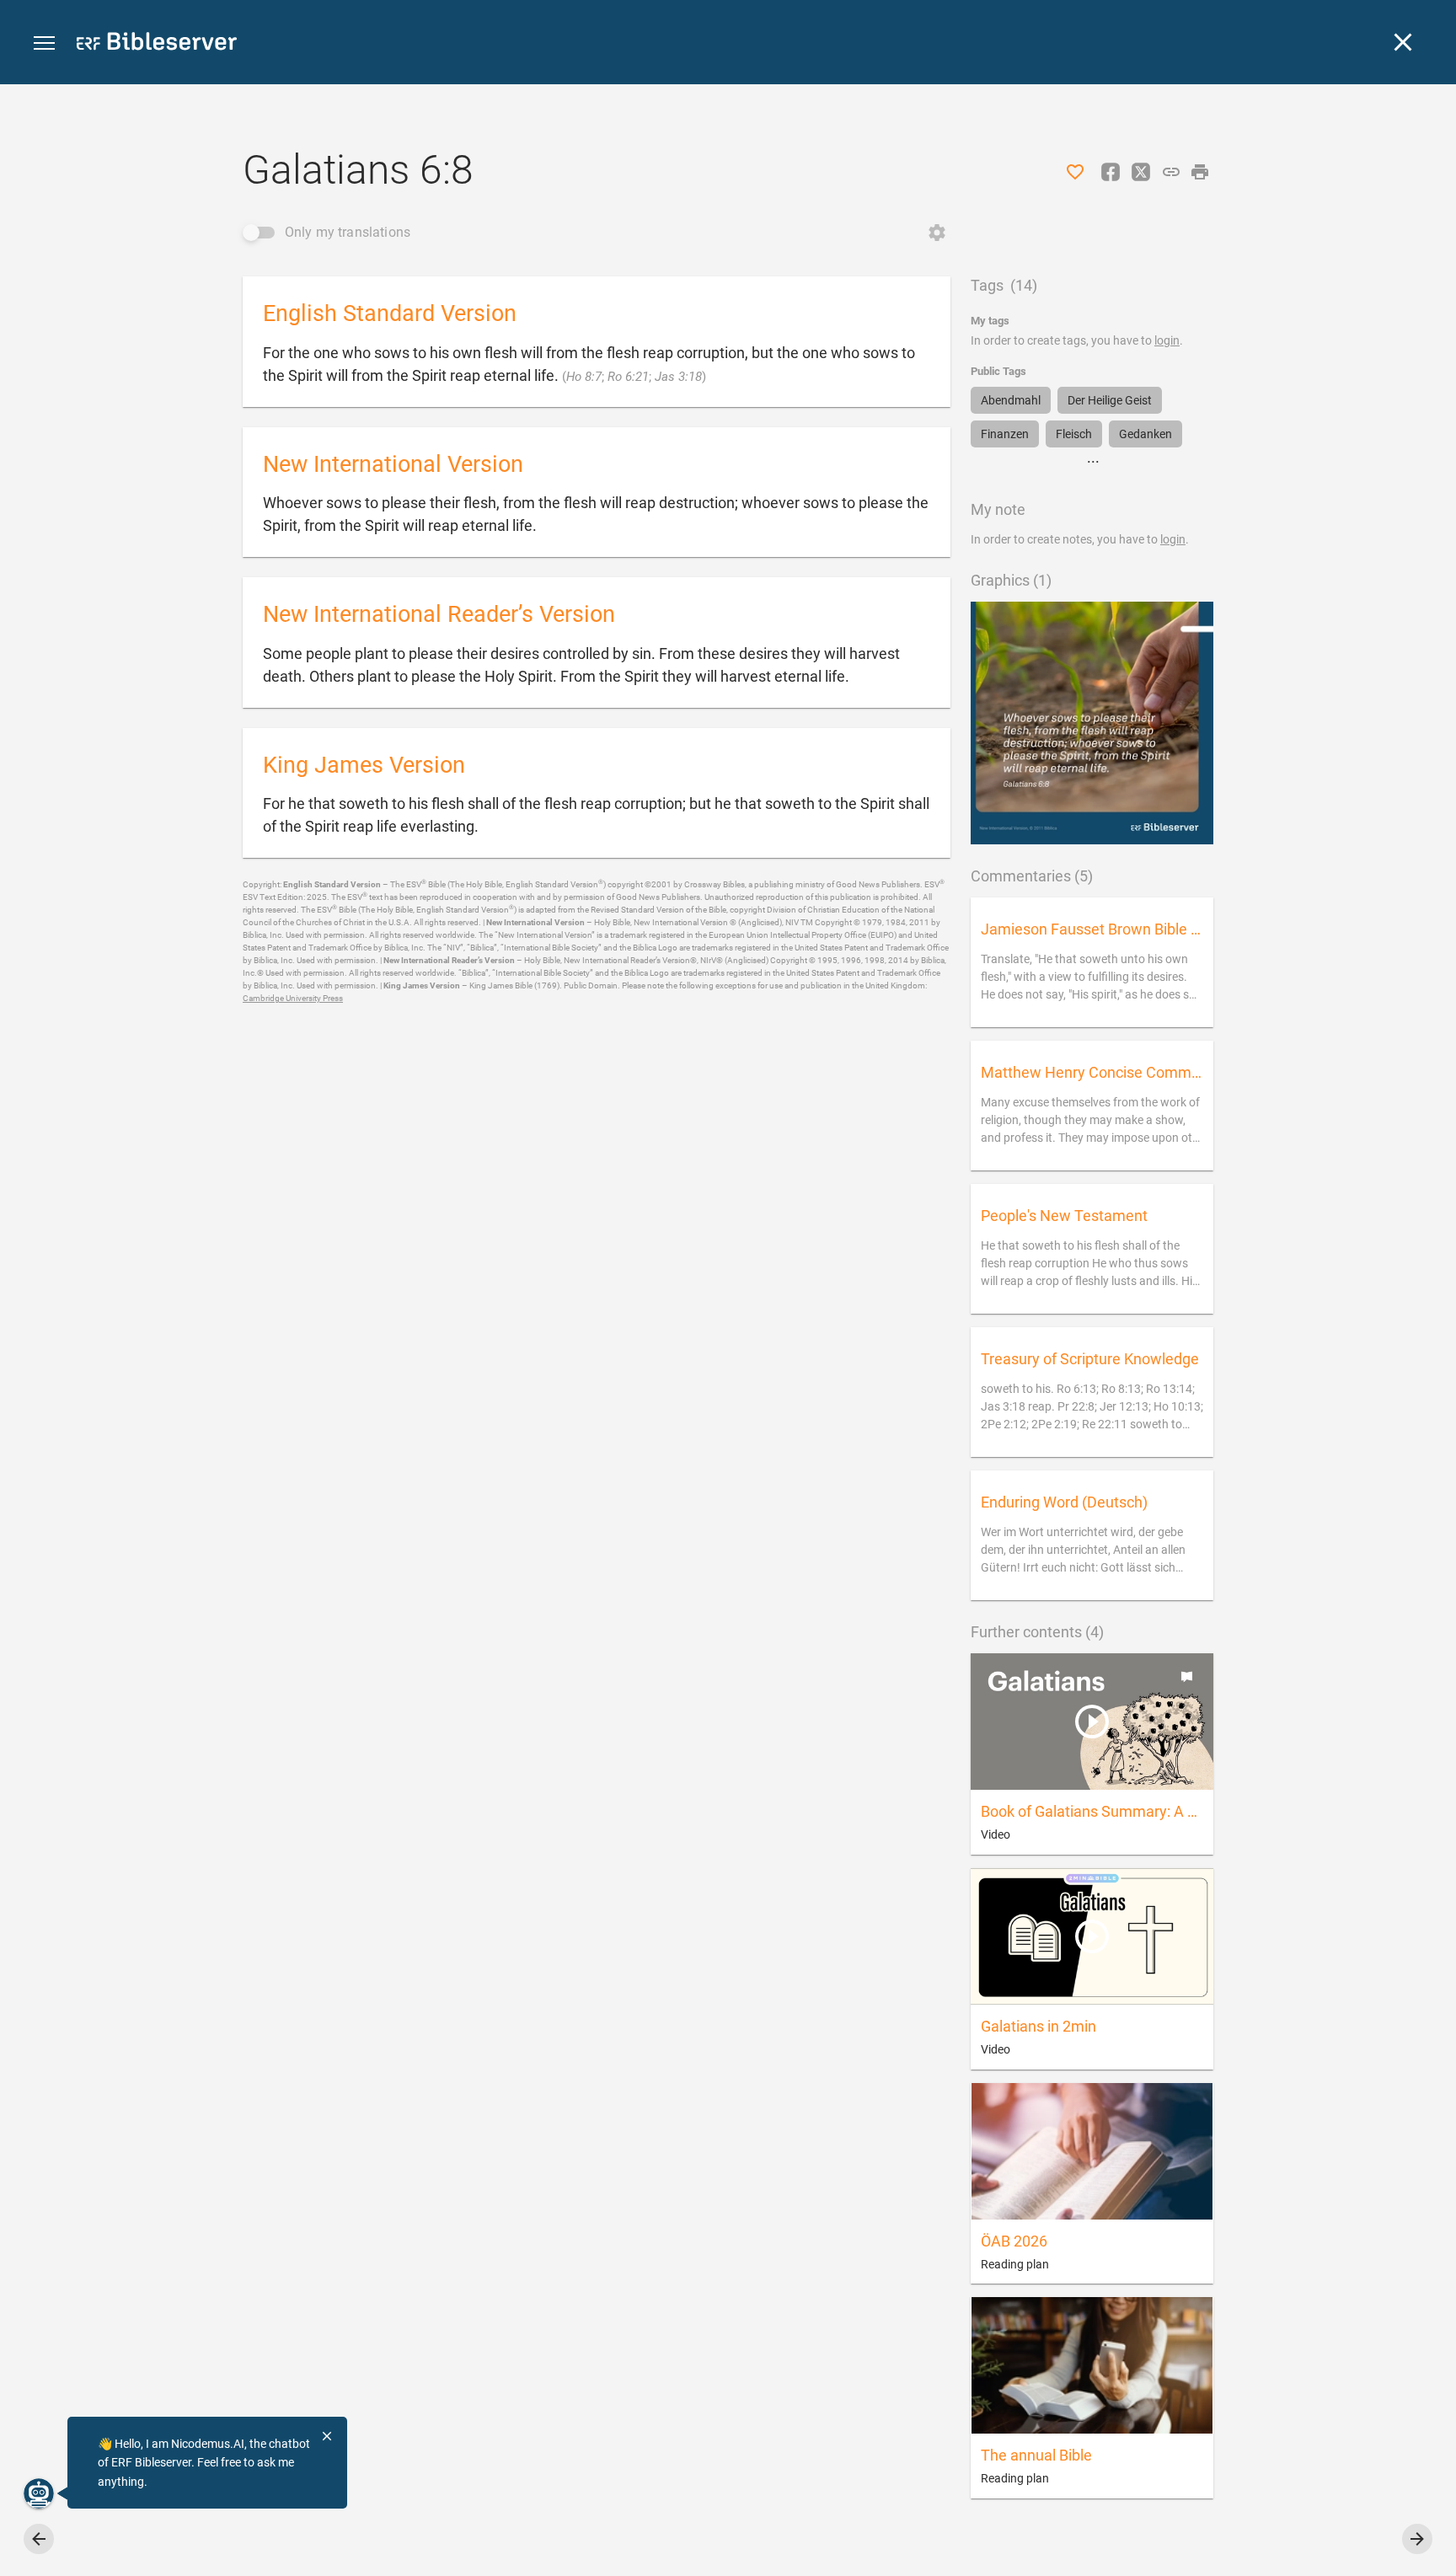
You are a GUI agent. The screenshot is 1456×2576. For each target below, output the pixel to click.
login (1167, 340)
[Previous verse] (39, 2539)
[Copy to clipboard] (1171, 172)
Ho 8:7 (584, 377)
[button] (44, 43)
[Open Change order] (937, 233)
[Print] (1200, 172)
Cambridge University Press (293, 998)
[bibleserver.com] (157, 44)
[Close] (1403, 42)
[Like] (1075, 172)
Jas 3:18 (678, 377)
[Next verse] (1417, 2539)
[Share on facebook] (1111, 172)
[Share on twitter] (1141, 172)
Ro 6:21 (628, 377)
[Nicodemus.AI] (39, 2493)
